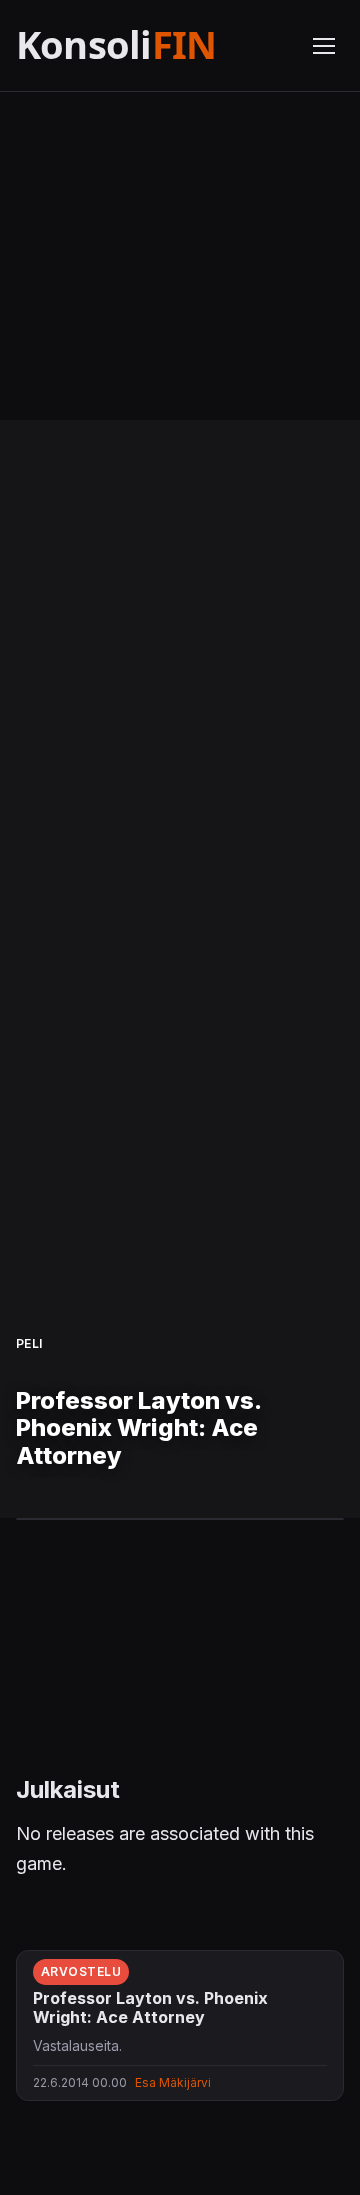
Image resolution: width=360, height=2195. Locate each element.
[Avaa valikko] (324, 46)
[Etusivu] (152, 45)
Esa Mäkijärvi (173, 2082)
